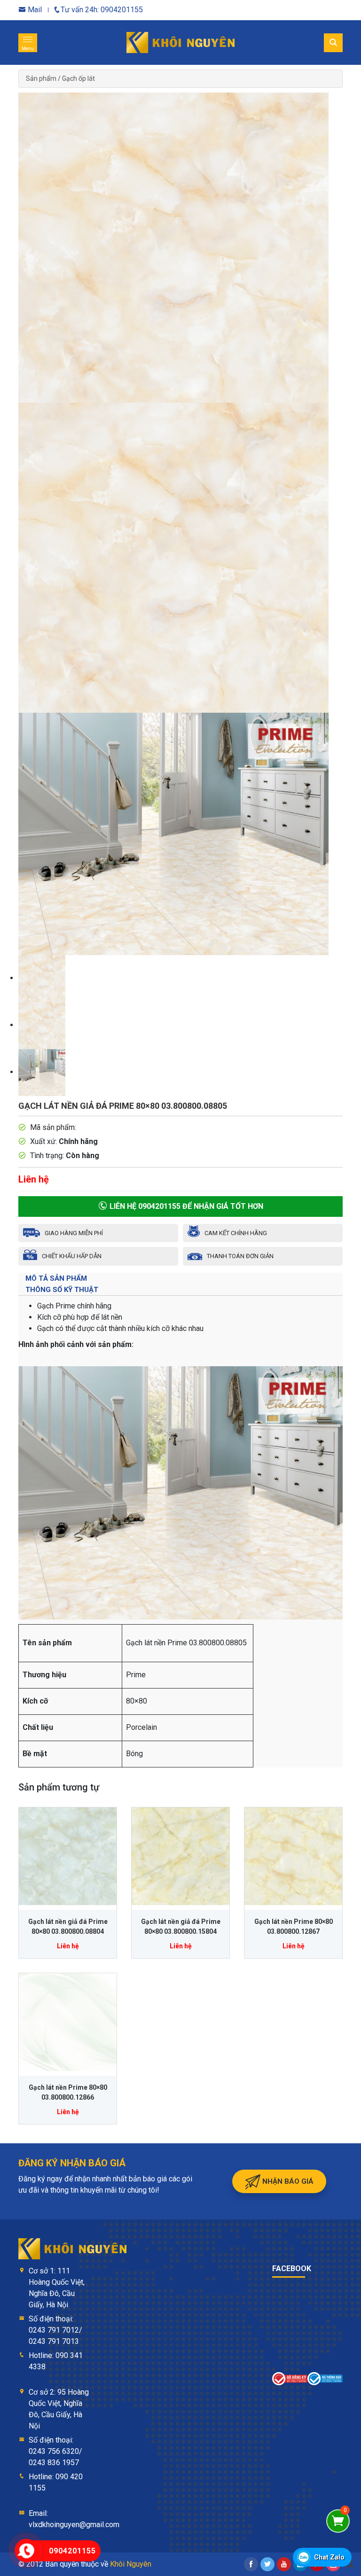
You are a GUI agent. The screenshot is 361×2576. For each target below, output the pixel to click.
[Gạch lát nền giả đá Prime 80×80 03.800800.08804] (68, 1856)
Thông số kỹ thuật (62, 1290)
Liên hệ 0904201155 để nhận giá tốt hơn (185, 1206)
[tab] (180, 1278)
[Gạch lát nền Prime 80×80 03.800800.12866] (68, 2022)
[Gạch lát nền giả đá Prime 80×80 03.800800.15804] (180, 1856)
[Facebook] (251, 2564)
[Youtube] (284, 2564)
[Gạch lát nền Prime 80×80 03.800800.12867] (293, 1856)
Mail (34, 10)
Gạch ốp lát (78, 78)
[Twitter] (267, 2564)
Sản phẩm (41, 78)
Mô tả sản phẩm (56, 1278)
